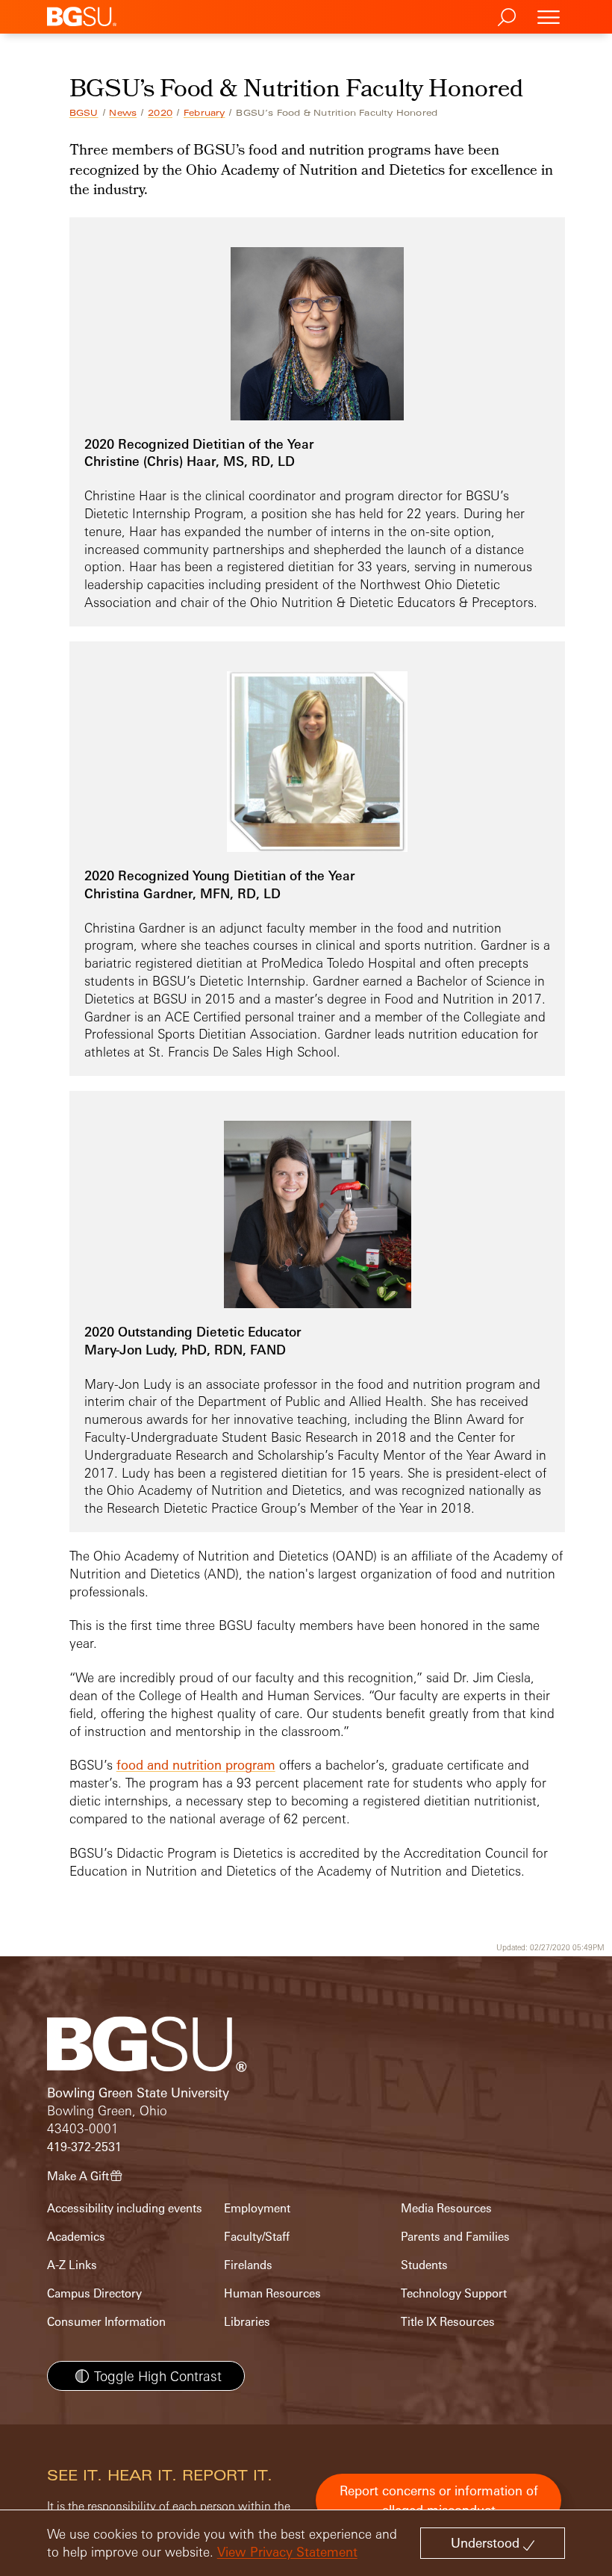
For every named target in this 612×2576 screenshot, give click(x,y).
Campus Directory (94, 2293)
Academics (76, 2237)
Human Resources (272, 2293)
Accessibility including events (125, 2208)
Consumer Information (106, 2322)
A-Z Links (72, 2265)
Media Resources (446, 2208)
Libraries (247, 2322)
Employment (257, 2208)
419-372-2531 (84, 2147)
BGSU (84, 113)
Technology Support (454, 2293)
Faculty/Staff (257, 2237)
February (204, 113)
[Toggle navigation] (549, 17)
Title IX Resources (448, 2322)
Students (424, 2265)
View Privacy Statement (287, 2552)
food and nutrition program (196, 1765)
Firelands (248, 2265)
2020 (160, 113)
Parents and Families (455, 2237)
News (123, 113)
